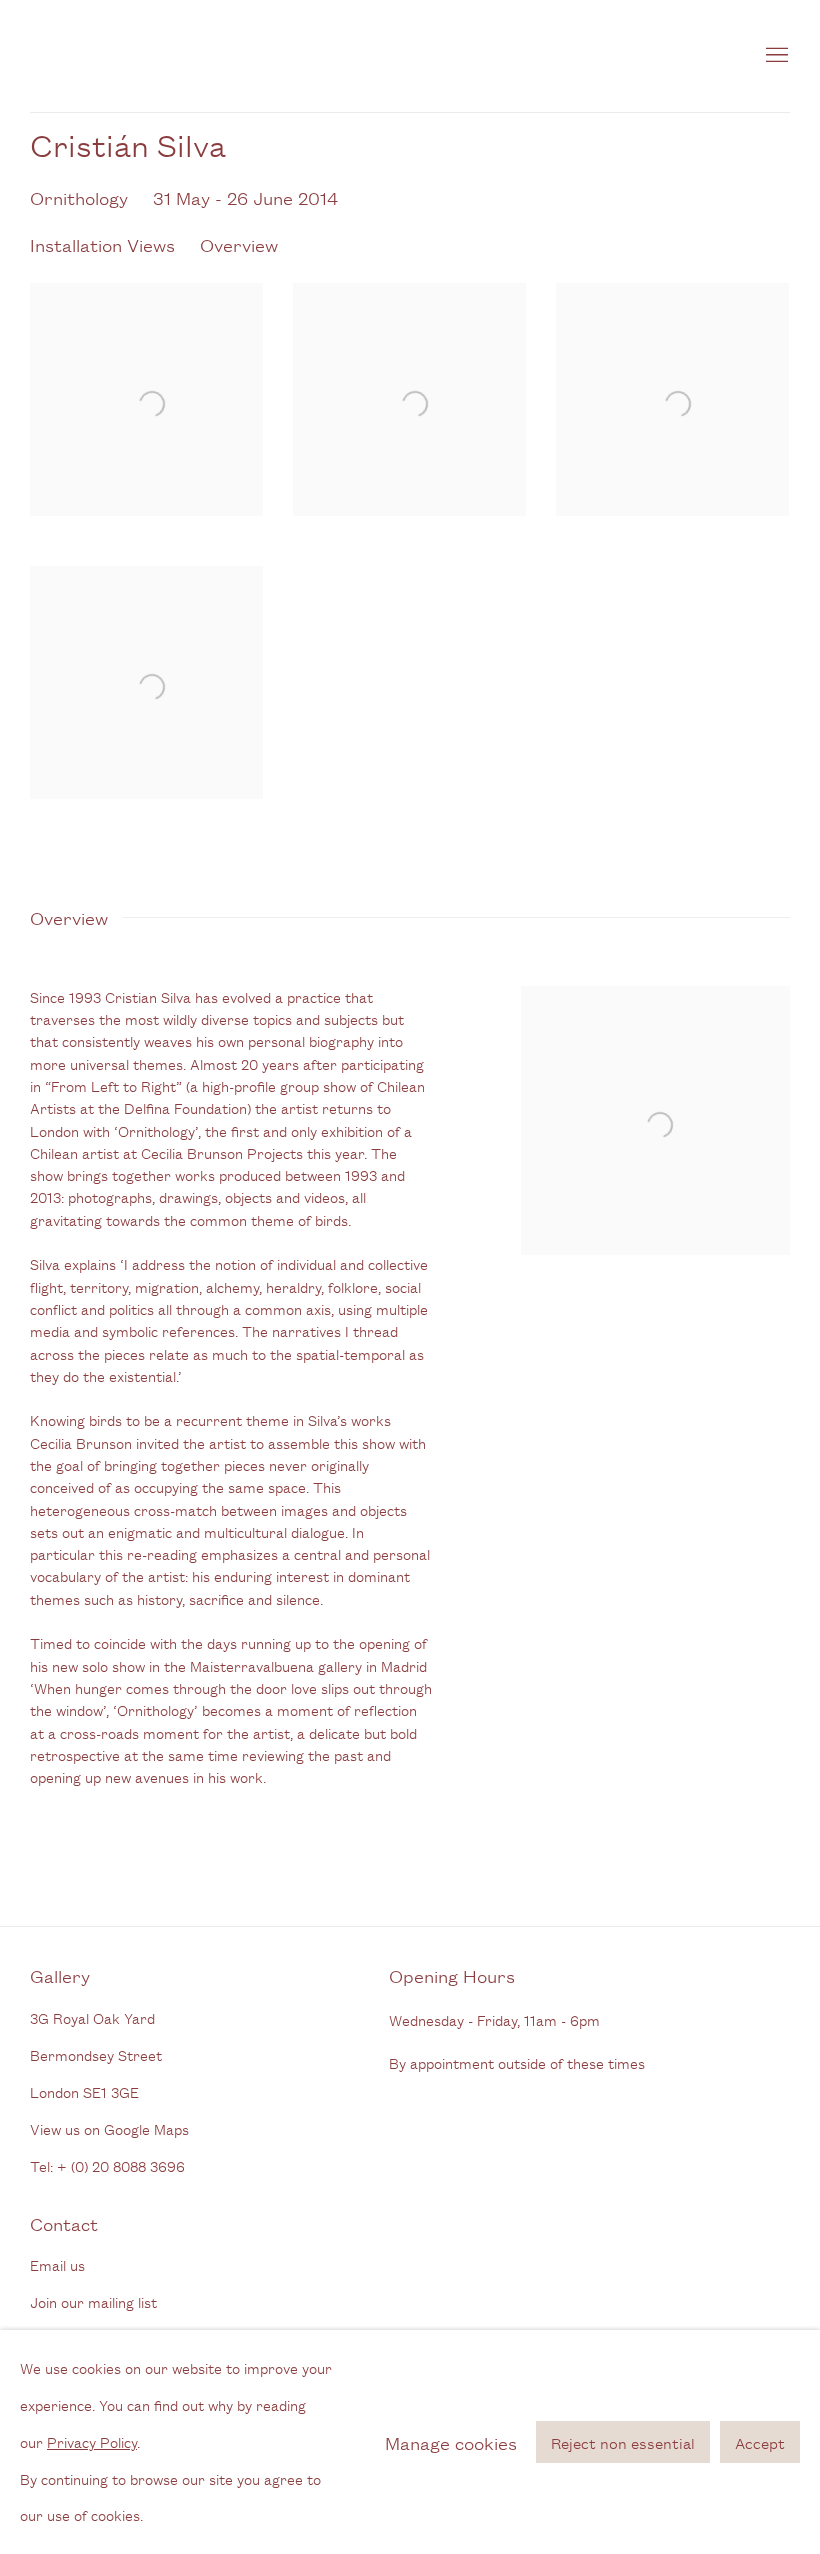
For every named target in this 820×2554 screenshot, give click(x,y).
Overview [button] (239, 244)
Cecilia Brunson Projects (240, 56)
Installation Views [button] (102, 244)
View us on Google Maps (109, 2128)
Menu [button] (775, 56)
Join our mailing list (93, 2301)
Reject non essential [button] (623, 2442)
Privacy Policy (92, 2440)
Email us (57, 2264)
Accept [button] (760, 2442)
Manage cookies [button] (451, 2441)
